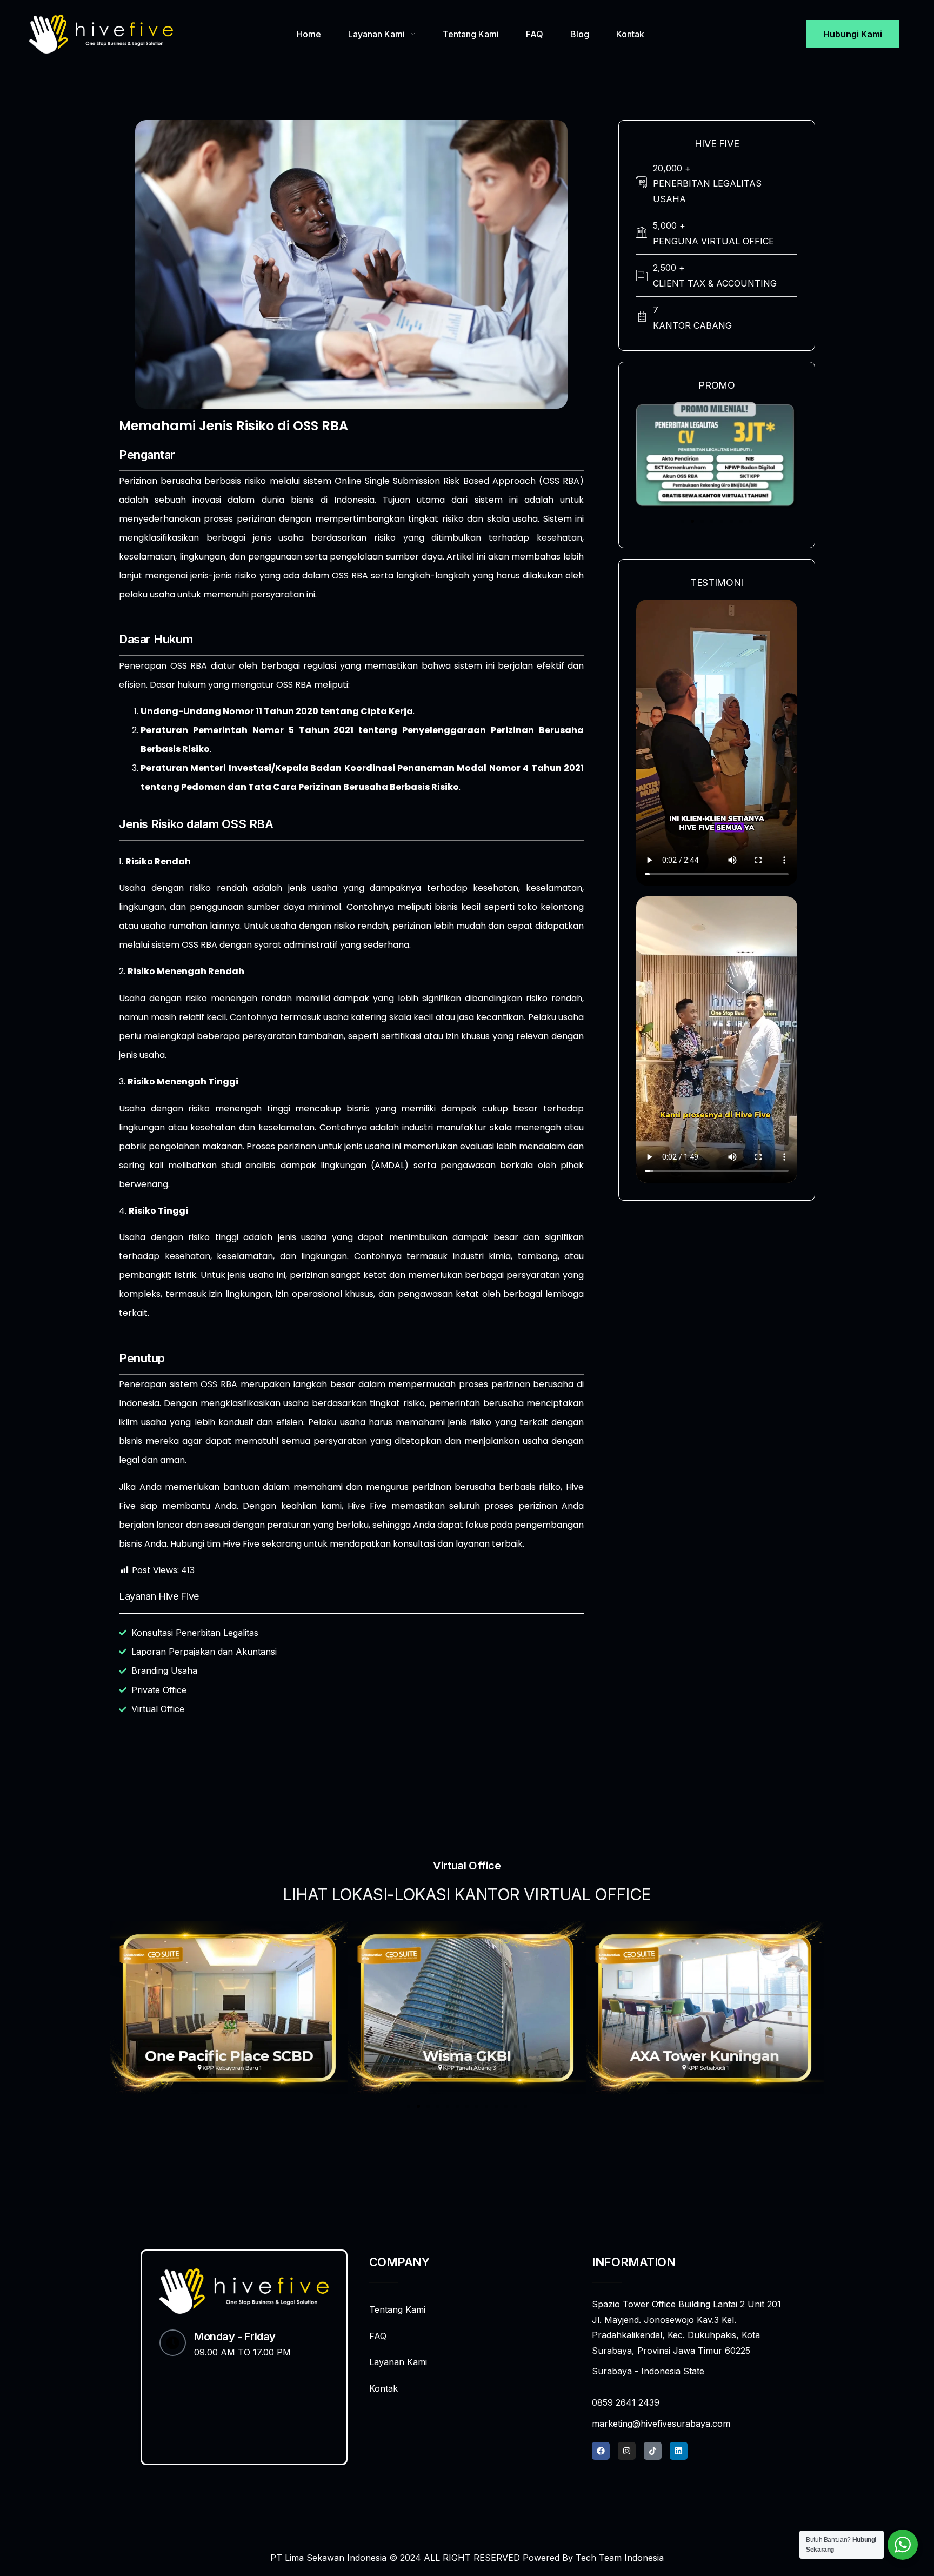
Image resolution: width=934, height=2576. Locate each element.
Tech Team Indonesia (620, 2558)
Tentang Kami (471, 34)
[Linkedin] (679, 2451)
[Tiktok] (653, 2451)
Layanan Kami (376, 34)
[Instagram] (627, 2451)
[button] (683, 521)
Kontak (630, 34)
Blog (580, 34)
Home (309, 34)
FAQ (535, 34)
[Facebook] (601, 2451)
